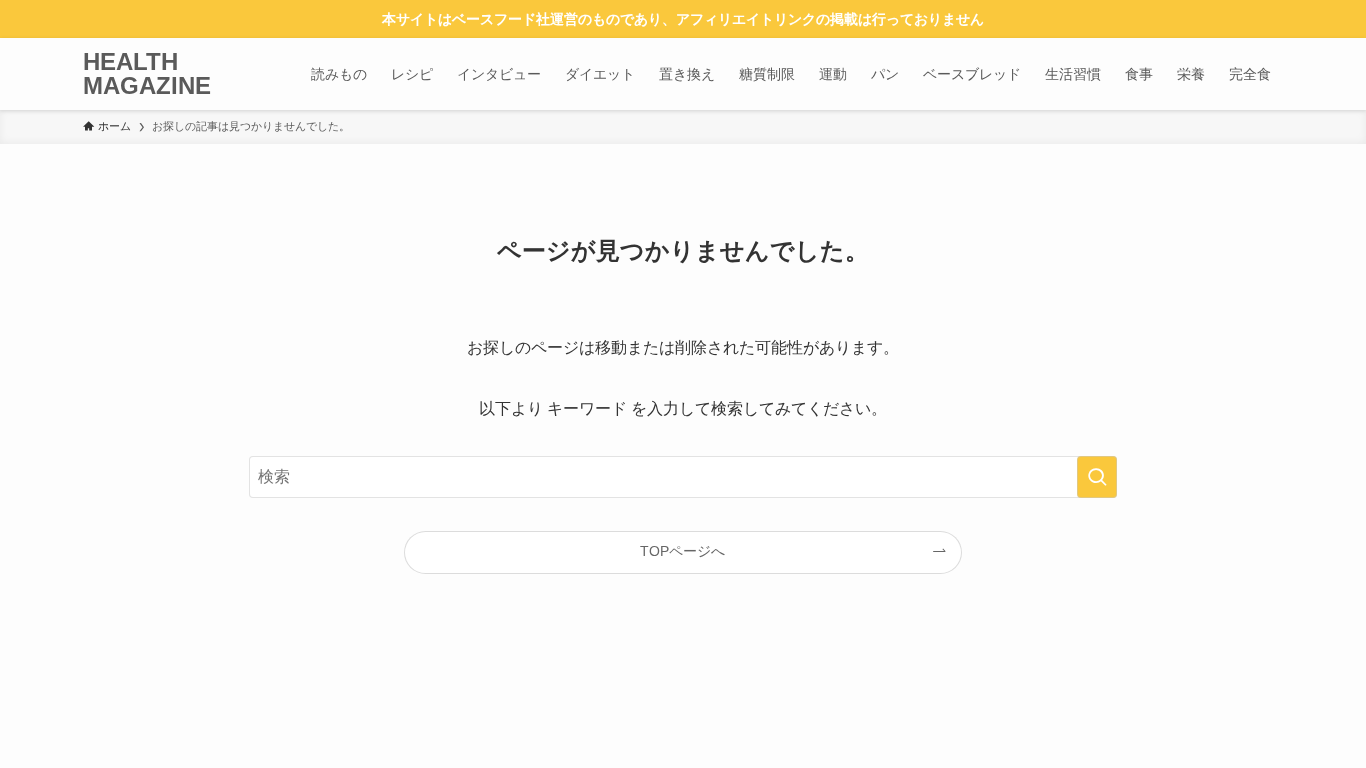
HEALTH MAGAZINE (147, 74)
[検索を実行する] (1097, 477)
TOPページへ (682, 551)
